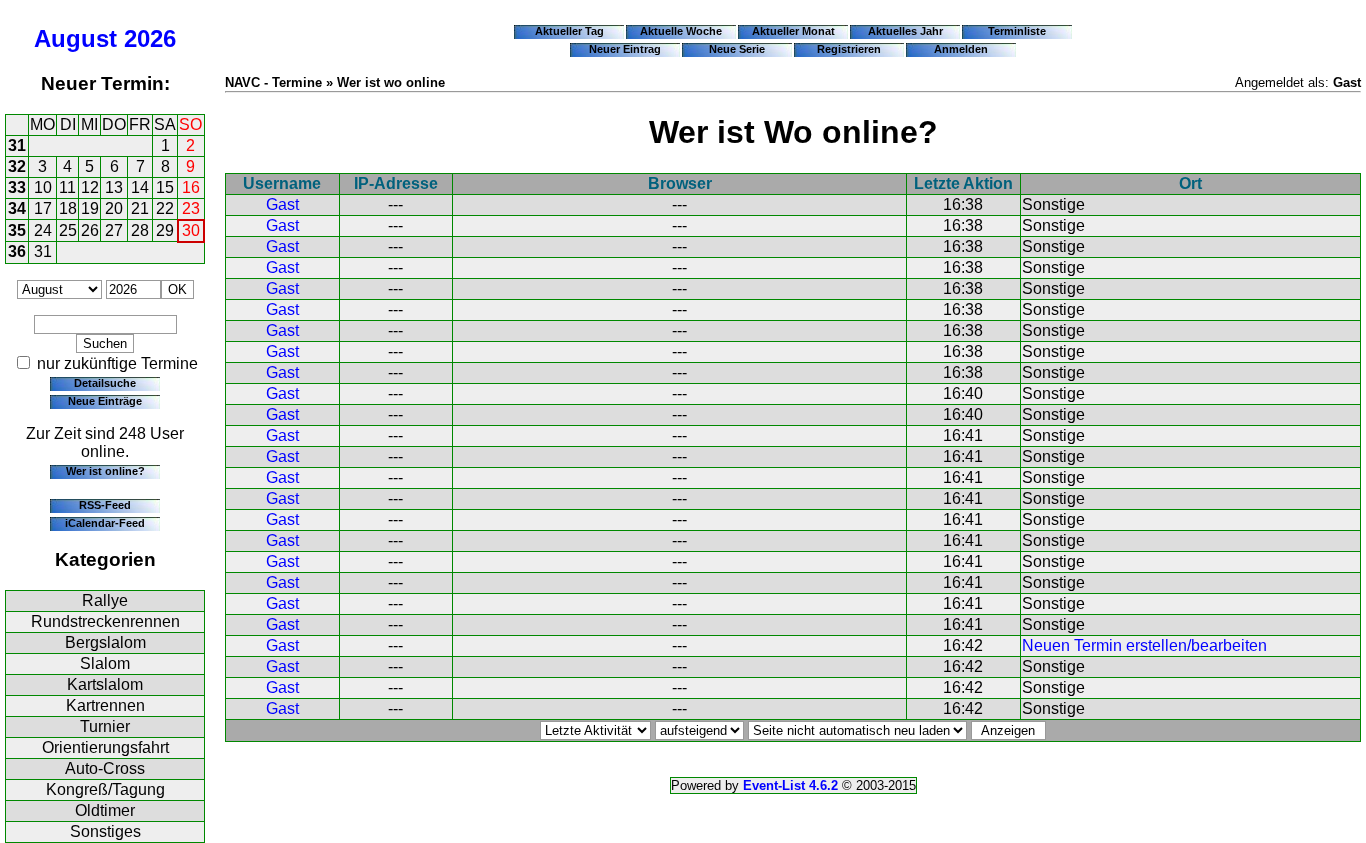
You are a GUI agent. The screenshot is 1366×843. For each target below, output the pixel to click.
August (75, 38)
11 (67, 187)
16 (191, 187)
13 (114, 187)
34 (17, 208)
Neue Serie (737, 49)
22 (165, 208)
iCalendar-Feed (105, 523)
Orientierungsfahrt (105, 747)
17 (43, 208)
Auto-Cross (105, 768)
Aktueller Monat (793, 31)
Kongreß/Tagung (105, 789)
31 (17, 145)
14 (140, 187)
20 (114, 208)
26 (90, 230)
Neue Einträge (105, 401)
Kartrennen (105, 705)
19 (90, 208)
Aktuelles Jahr (905, 31)
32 (17, 166)
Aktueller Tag (569, 31)
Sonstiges (105, 831)
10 (43, 187)
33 (17, 187)
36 (17, 251)
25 (68, 230)
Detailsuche (105, 383)
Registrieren (849, 49)
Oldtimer (105, 810)
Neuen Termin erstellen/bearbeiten (1144, 645)
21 (140, 208)
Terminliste (1017, 31)
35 (17, 230)
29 (165, 230)
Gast (282, 204)
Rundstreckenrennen (105, 621)
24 (43, 230)
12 (90, 187)
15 (165, 187)
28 (140, 230)
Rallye (105, 600)
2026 (150, 38)
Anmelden (961, 49)
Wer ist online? (105, 471)
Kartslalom (105, 684)
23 (191, 208)
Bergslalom (105, 642)
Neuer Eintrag (625, 49)
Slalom (105, 663)
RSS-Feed (105, 505)
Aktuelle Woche (681, 31)
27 (114, 230)
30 (191, 230)
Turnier (105, 726)
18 (68, 208)
